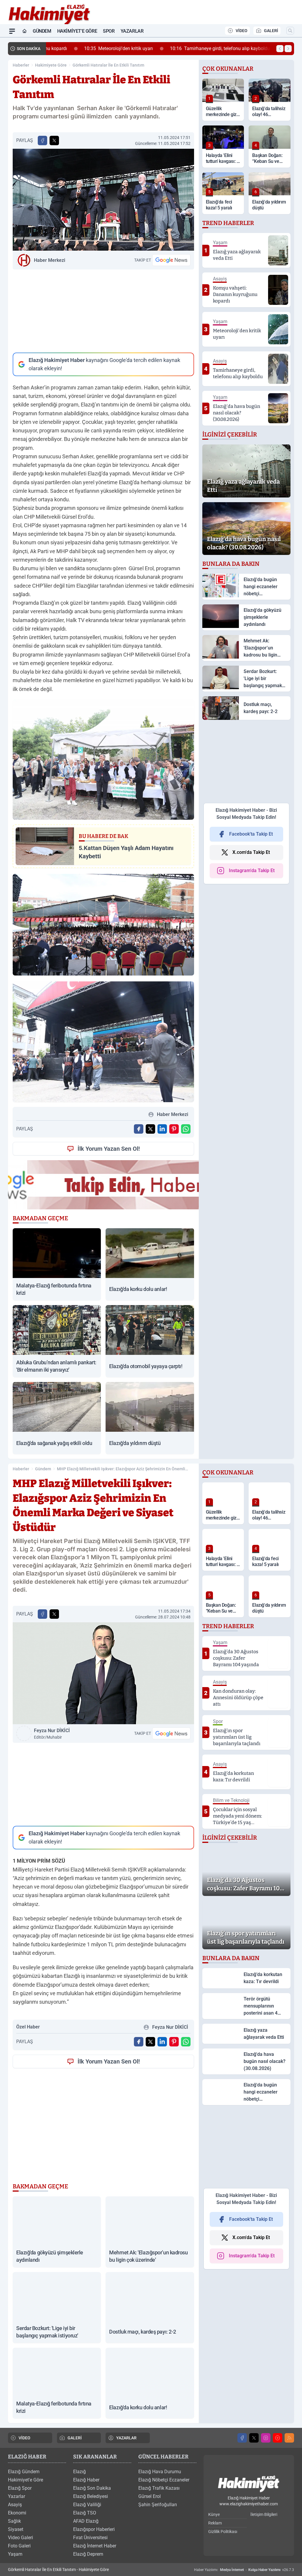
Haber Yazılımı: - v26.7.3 (244, 2570)
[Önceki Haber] (280, 49)
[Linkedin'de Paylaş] (162, 1129)
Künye (214, 2514)
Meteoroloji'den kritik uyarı (85, 48)
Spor (109, 31)
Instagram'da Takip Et (252, 870)
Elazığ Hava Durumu (160, 2472)
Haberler (21, 65)
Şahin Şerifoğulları (158, 2505)
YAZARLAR (126, 2438)
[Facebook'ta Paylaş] (42, 140)
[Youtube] (278, 2438)
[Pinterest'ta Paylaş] (174, 1129)
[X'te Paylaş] (54, 140)
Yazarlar (132, 31)
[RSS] (289, 2438)
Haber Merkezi (50, 260)
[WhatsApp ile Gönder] (186, 1129)
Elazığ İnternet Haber (95, 2546)
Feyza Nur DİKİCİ (52, 1734)
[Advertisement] (103, 311)
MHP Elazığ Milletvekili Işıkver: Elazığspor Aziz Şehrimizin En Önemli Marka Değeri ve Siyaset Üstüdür (121, 1469)
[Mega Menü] (12, 31)
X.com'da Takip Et (251, 852)
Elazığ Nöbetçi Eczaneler (164, 2480)
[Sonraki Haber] (288, 49)
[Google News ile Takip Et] (171, 260)
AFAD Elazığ (86, 2521)
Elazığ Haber (86, 2480)
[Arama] (290, 31)
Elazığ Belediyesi (91, 2496)
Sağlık (14, 2521)
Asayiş (15, 2505)
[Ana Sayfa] (24, 31)
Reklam (215, 2523)
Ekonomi (17, 2513)
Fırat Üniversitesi (90, 2538)
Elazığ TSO (85, 2513)
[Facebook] (242, 2438)
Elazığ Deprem (88, 2554)
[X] (254, 2438)
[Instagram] (266, 2438)
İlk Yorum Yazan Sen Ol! (109, 1149)
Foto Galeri (19, 2546)
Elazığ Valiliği (87, 2505)
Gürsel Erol (150, 2496)
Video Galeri (20, 2538)
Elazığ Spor (20, 2488)
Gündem (42, 31)
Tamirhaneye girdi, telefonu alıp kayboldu (187, 48)
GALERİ (271, 31)
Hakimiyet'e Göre (77, 31)
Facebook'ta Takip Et (251, 834)
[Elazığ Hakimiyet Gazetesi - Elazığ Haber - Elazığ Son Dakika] (249, 2484)
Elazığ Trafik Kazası (159, 2488)
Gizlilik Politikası (223, 2532)
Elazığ (79, 2472)
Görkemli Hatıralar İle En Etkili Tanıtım (108, 65)
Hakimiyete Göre (51, 65)
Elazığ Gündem (24, 2472)
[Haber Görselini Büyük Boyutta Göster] (103, 200)
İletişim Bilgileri (264, 2514)
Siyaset (16, 2529)
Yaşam (15, 2554)
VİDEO (242, 31)
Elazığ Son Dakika (92, 2488)
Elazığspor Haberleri (94, 2529)
